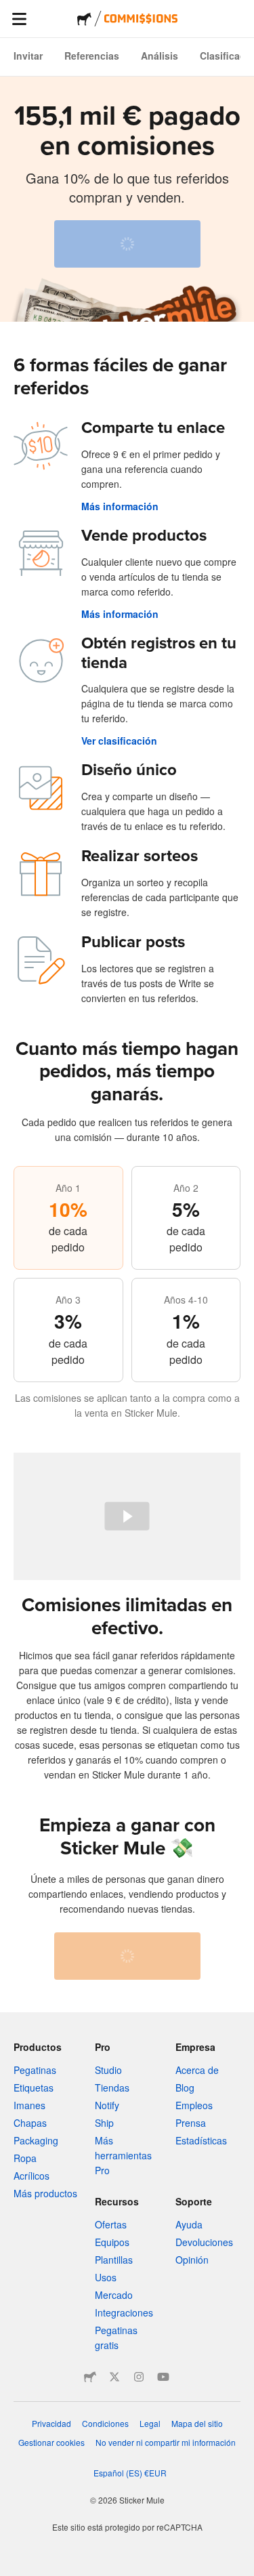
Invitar (28, 56)
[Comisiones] (141, 19)
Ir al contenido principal (10, 10)
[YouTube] (163, 2377)
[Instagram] (139, 2377)
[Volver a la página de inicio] (84, 19)
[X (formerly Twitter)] (114, 2377)
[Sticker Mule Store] (90, 2377)
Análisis (160, 56)
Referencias (92, 56)
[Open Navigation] (19, 19)
